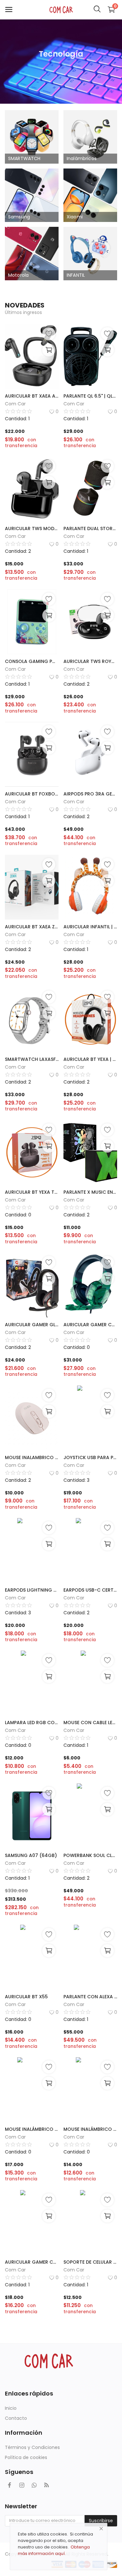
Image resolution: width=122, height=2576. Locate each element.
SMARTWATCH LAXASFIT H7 (32, 1059)
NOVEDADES (25, 305)
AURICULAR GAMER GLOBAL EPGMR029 (32, 1325)
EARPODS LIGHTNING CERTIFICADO (32, 1590)
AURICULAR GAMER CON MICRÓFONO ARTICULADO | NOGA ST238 (90, 1325)
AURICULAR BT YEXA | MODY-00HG (90, 1059)
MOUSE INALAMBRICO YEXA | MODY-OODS (32, 1457)
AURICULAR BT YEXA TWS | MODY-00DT (32, 1192)
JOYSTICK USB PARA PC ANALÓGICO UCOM (90, 1457)
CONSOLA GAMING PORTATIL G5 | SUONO (32, 661)
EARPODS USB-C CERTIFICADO (90, 1590)
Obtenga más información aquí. (54, 2550)
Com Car (15, 404)
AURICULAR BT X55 (26, 1997)
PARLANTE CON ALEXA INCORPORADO (90, 1997)
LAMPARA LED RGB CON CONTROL (32, 1723)
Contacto (16, 2418)
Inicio (11, 2408)
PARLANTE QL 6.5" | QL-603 (90, 396)
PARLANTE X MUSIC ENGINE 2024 (90, 1192)
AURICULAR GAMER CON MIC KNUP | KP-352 (32, 2262)
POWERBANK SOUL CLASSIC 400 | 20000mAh (90, 1855)
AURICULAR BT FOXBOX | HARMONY (32, 794)
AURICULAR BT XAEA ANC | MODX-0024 (32, 396)
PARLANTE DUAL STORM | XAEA (90, 528)
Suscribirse (101, 2521)
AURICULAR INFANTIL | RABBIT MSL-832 (90, 927)
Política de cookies (26, 2457)
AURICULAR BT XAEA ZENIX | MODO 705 (32, 927)
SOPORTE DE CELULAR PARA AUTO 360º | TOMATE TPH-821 (90, 2262)
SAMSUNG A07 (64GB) (31, 1855)
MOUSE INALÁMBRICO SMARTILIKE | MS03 (90, 2129)
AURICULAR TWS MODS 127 (32, 528)
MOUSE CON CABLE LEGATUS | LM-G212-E (90, 1723)
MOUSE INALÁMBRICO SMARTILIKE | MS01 (32, 2129)
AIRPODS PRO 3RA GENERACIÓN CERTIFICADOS (90, 794)
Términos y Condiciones (32, 2447)
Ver (61, 69)
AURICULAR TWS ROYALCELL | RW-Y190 (90, 661)
